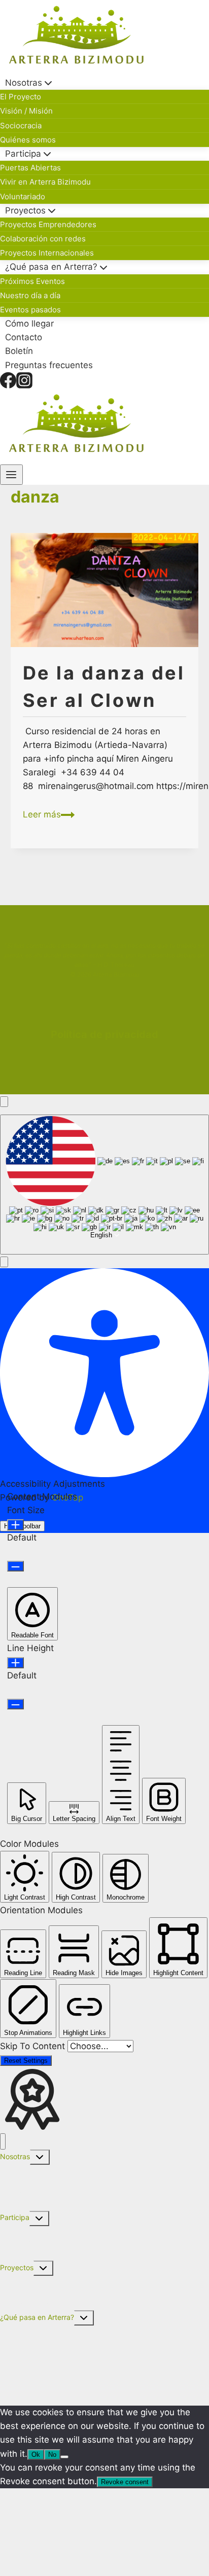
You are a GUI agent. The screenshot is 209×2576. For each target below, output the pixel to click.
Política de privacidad (104, 1034)
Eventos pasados (30, 310)
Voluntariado (23, 196)
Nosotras (15, 2156)
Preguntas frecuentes (49, 365)
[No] (64, 2457)
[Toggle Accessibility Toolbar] (4, 1102)
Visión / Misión (26, 111)
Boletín (19, 351)
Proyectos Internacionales (47, 253)
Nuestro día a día (30, 295)
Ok (36, 2455)
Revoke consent (125, 2482)
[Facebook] (8, 380)
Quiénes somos (28, 140)
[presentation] (105, 590)
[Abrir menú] (11, 475)
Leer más (49, 814)
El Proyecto (21, 97)
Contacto (24, 337)
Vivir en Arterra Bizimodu (45, 182)
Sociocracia (21, 126)
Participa (15, 2217)
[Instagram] (24, 380)
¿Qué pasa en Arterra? (37, 2317)
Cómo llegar (29, 324)
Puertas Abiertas (30, 168)
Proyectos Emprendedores (48, 224)
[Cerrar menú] (3, 2142)
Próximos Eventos (32, 281)
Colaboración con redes (43, 239)
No (52, 2455)
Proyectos (17, 2267)
